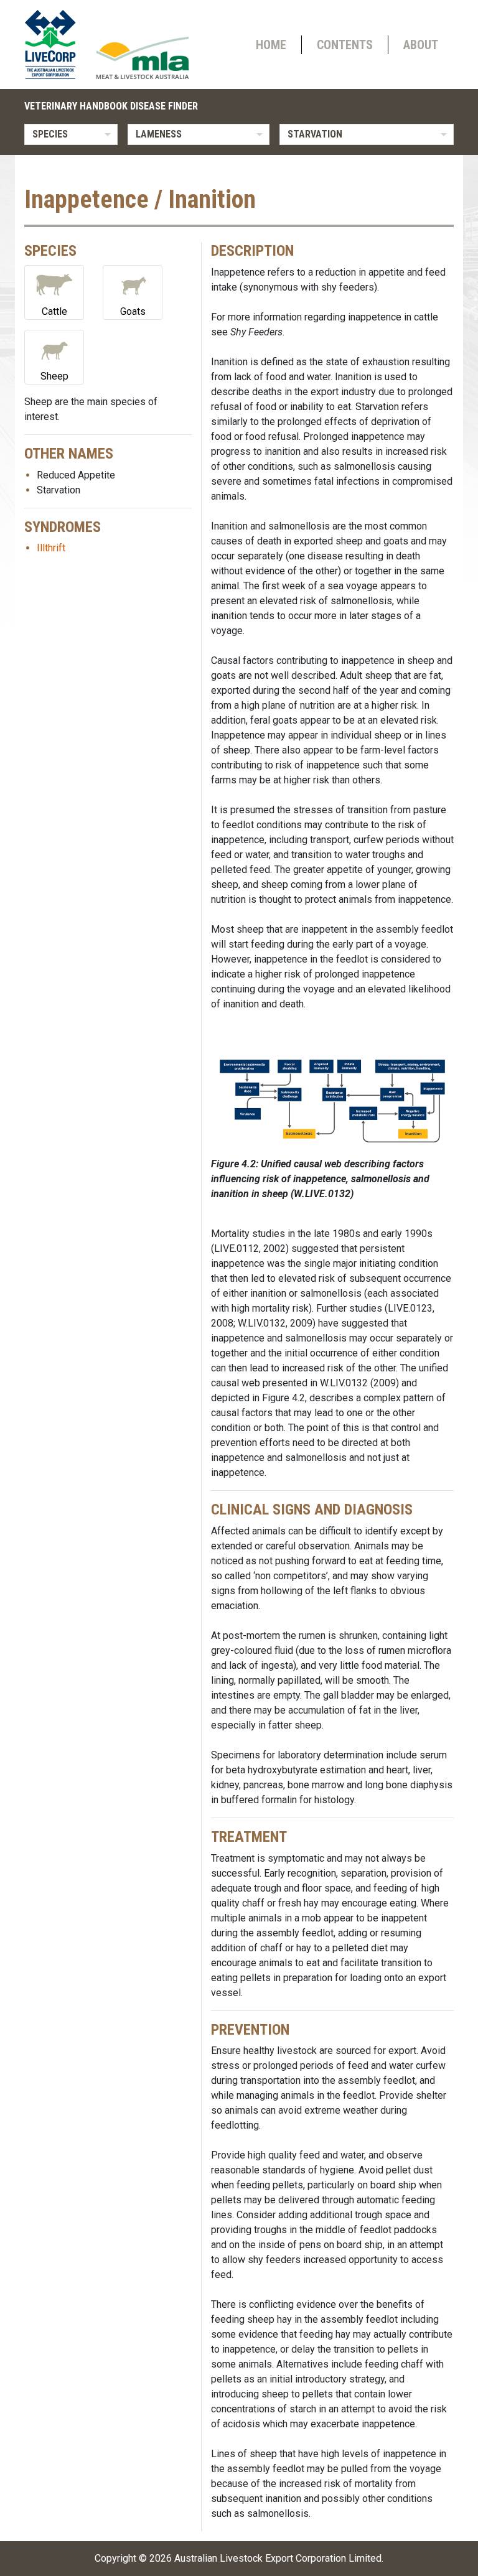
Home (271, 45)
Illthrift (51, 548)
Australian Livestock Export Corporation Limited (278, 2558)
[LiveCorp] (55, 44)
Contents (345, 45)
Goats (133, 311)
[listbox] (71, 134)
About (421, 45)
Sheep (54, 376)
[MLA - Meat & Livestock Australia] (143, 58)
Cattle (54, 311)
